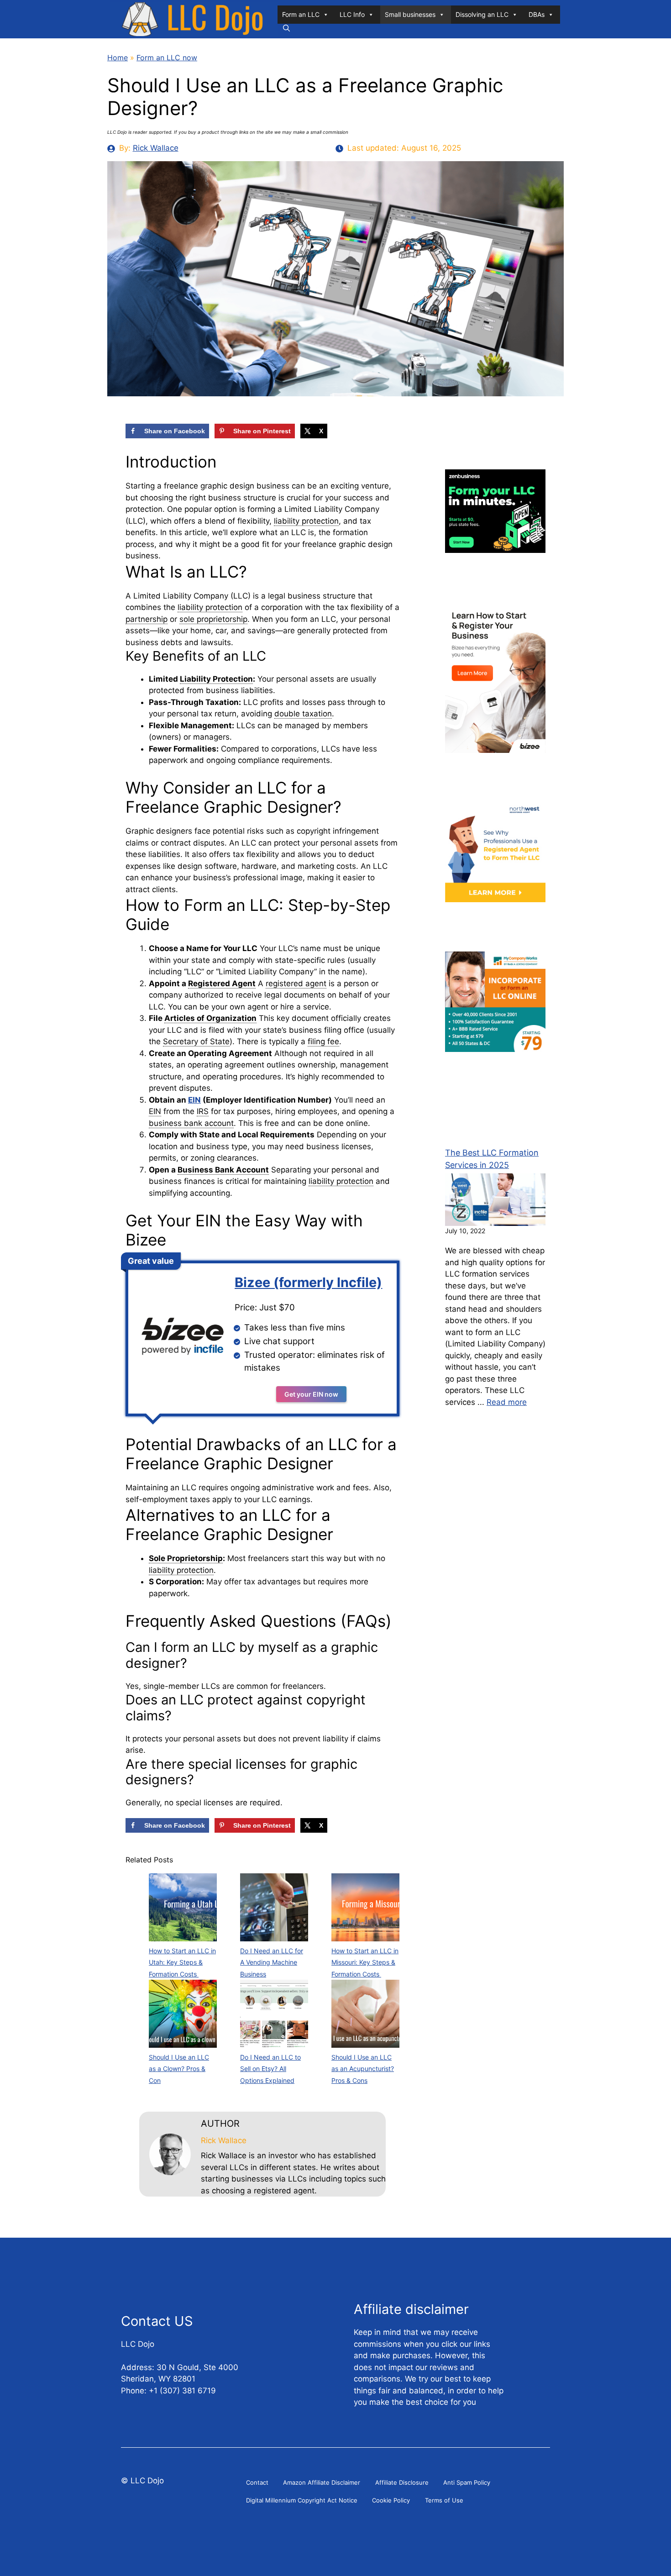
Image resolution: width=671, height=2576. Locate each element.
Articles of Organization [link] (210, 1018)
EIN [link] (155, 1111)
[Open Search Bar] (286, 28)
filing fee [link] (323, 1041)
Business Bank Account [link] (223, 1170)
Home (118, 58)
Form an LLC (301, 14)
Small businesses (410, 14)
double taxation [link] (303, 714)
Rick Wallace (156, 148)
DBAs (537, 14)
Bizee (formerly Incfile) (308, 1282)
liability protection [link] (306, 521)
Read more (507, 1402)
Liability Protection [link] (216, 679)
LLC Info (352, 14)
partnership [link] (147, 619)
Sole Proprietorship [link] (186, 1558)
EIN (194, 1100)
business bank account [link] (191, 1123)
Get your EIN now (311, 1394)
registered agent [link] (296, 983)
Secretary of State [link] (196, 1041)
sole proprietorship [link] (213, 619)
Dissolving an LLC (482, 14)
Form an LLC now (167, 58)
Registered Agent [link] (222, 983)
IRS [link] (203, 1111)
